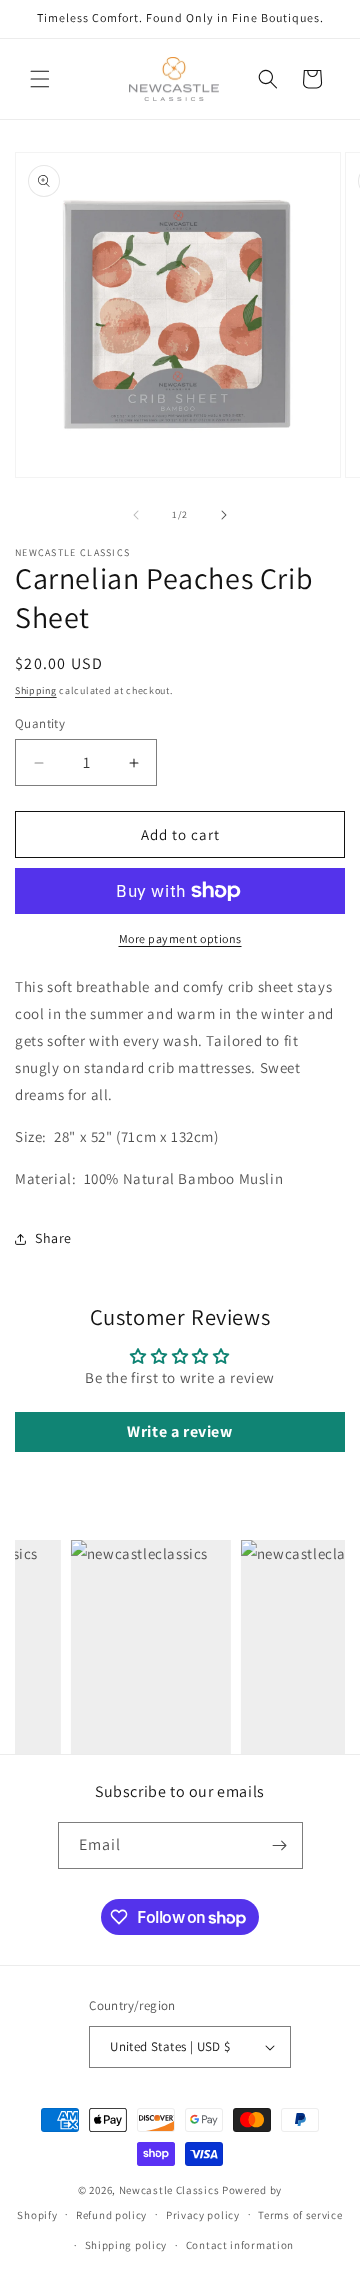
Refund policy (111, 2215)
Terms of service (300, 2215)
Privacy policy (203, 2215)
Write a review (179, 1431)
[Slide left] (136, 515)
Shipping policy (126, 2245)
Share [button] (53, 1238)
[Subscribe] (280, 1845)
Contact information (240, 2245)
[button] (40, 79)
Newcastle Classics (169, 2190)
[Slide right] (224, 515)
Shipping (36, 690)
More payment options (180, 938)
